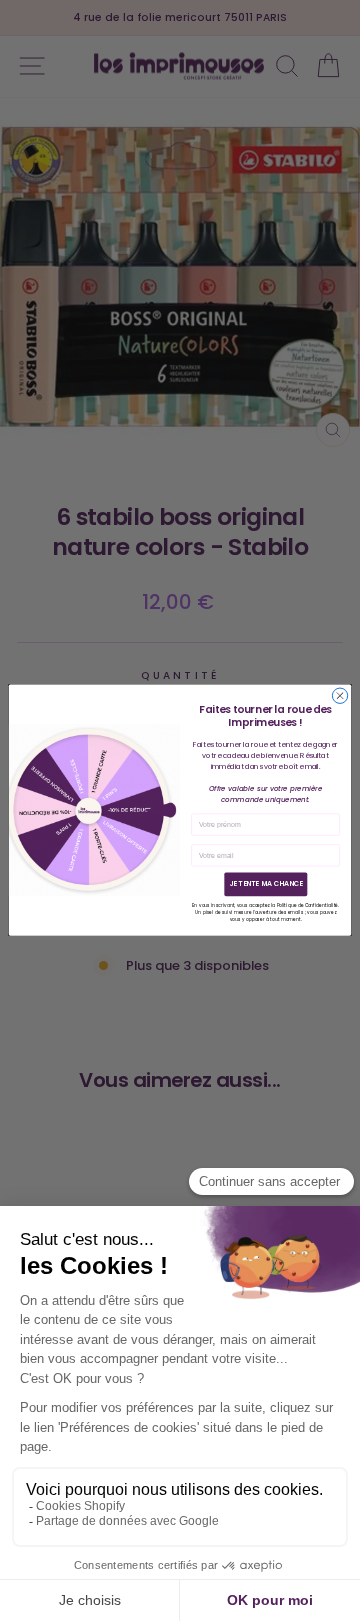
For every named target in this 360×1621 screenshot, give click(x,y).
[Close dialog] (339, 695)
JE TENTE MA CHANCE (266, 885)
